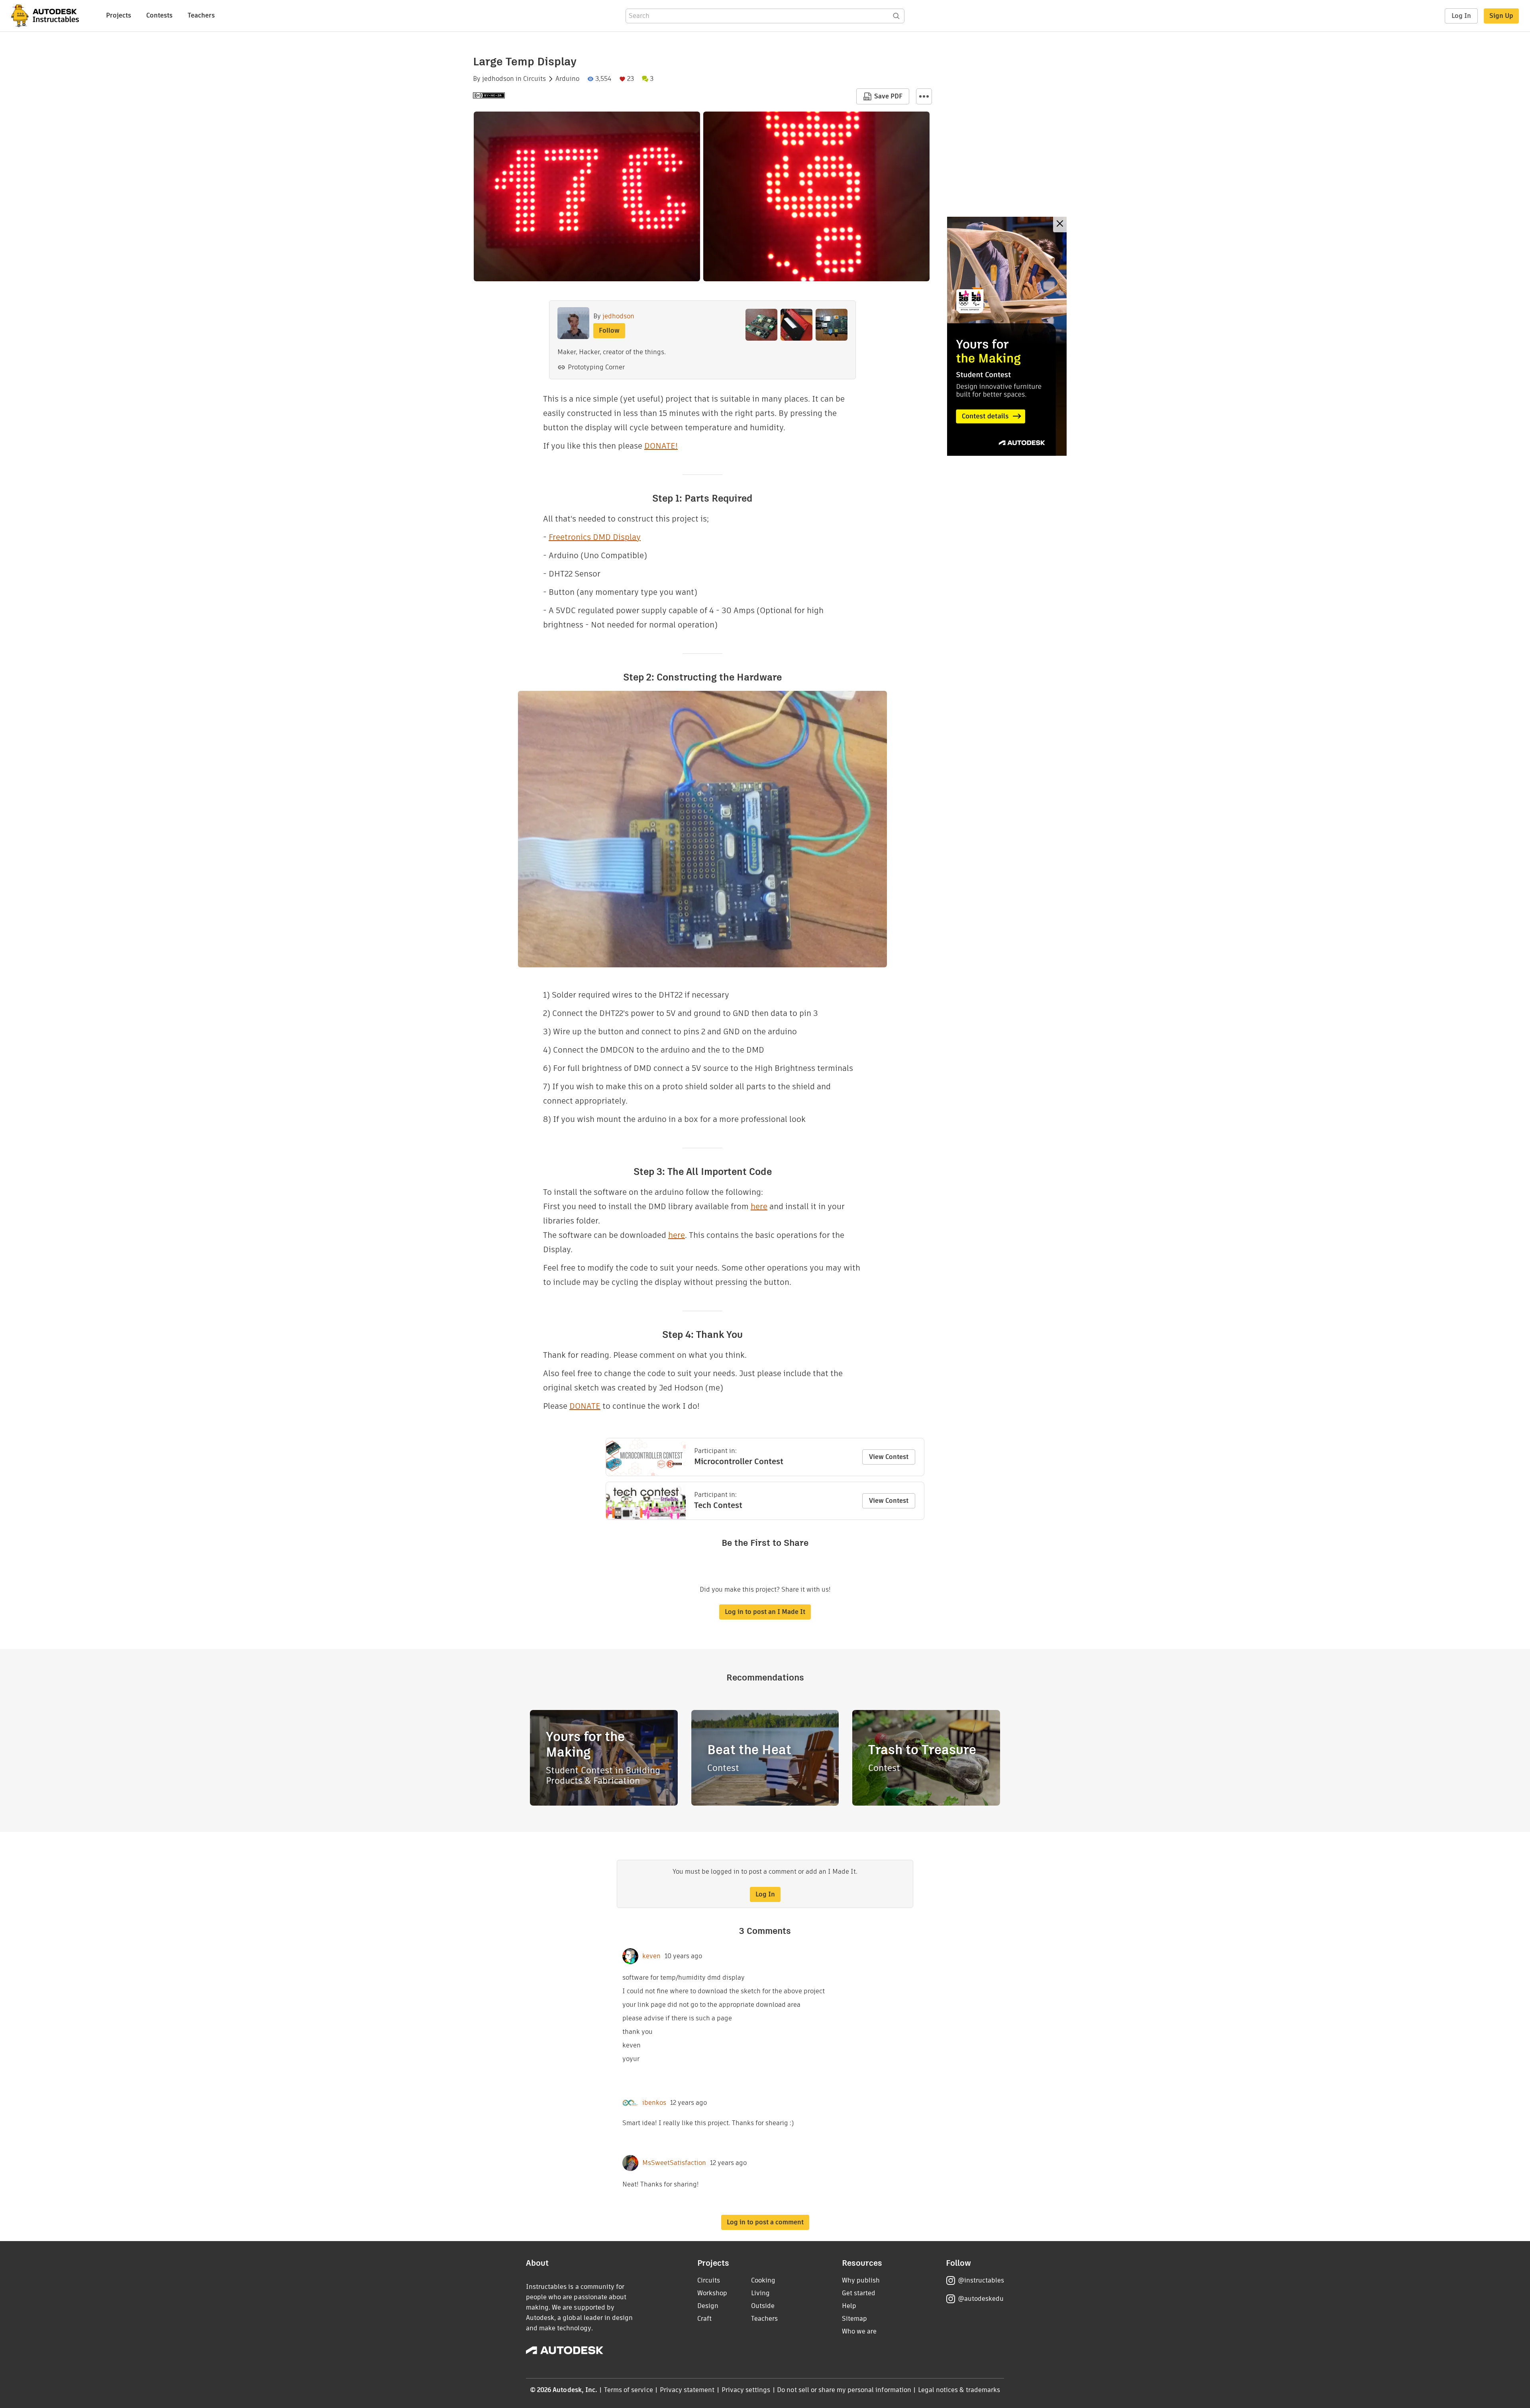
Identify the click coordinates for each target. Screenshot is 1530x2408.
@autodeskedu (981, 2299)
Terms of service (629, 2390)
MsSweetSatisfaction (674, 2163)
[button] (924, 96)
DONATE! (661, 446)
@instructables (981, 2280)
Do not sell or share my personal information (844, 2390)
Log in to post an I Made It (765, 1612)
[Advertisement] (1007, 336)
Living (760, 2293)
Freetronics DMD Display (595, 537)
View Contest (889, 1457)
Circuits (535, 79)
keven (651, 1956)
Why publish (861, 2280)
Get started (859, 2293)
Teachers (201, 15)
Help (849, 2306)
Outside (763, 2306)
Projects (119, 15)
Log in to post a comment (765, 2222)
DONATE (585, 1406)
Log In (1461, 16)
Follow (609, 330)
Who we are (859, 2331)
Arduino (567, 79)
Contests (159, 15)
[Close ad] (1060, 225)
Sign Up (1501, 16)
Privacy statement (687, 2390)
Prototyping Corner (596, 367)
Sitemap (854, 2319)
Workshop (712, 2293)
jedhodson (498, 79)
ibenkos (654, 2103)
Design (708, 2306)
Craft (704, 2319)
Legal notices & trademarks (959, 2390)
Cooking (763, 2280)
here (759, 1206)
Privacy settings (746, 2390)
